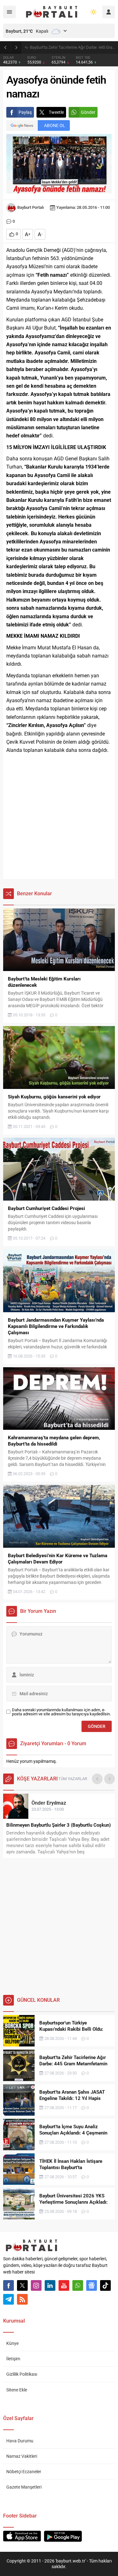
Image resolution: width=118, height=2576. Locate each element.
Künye (12, 2343)
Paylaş (25, 112)
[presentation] (97, 1779)
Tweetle (56, 112)
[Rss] (22, 2299)
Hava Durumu (20, 2441)
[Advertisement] (59, 817)
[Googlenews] (92, 2285)
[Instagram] (36, 2285)
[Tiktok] (105, 2285)
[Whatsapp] (78, 2285)
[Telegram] (8, 2299)
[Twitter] (22, 2285)
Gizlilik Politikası (22, 2374)
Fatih (46, 1803)
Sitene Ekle (17, 2390)
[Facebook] (8, 2285)
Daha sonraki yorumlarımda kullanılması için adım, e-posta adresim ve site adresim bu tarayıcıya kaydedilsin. (61, 1712)
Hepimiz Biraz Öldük (28, 1825)
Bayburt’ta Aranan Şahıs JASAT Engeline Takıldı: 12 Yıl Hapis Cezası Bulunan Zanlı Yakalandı (72, 47)
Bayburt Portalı (31, 207)
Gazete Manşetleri (24, 2487)
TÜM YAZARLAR (73, 1779)
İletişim (13, 2359)
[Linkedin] (50, 2285)
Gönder (88, 112)
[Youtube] (64, 2285)
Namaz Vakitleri (22, 2456)
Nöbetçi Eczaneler (24, 2472)
